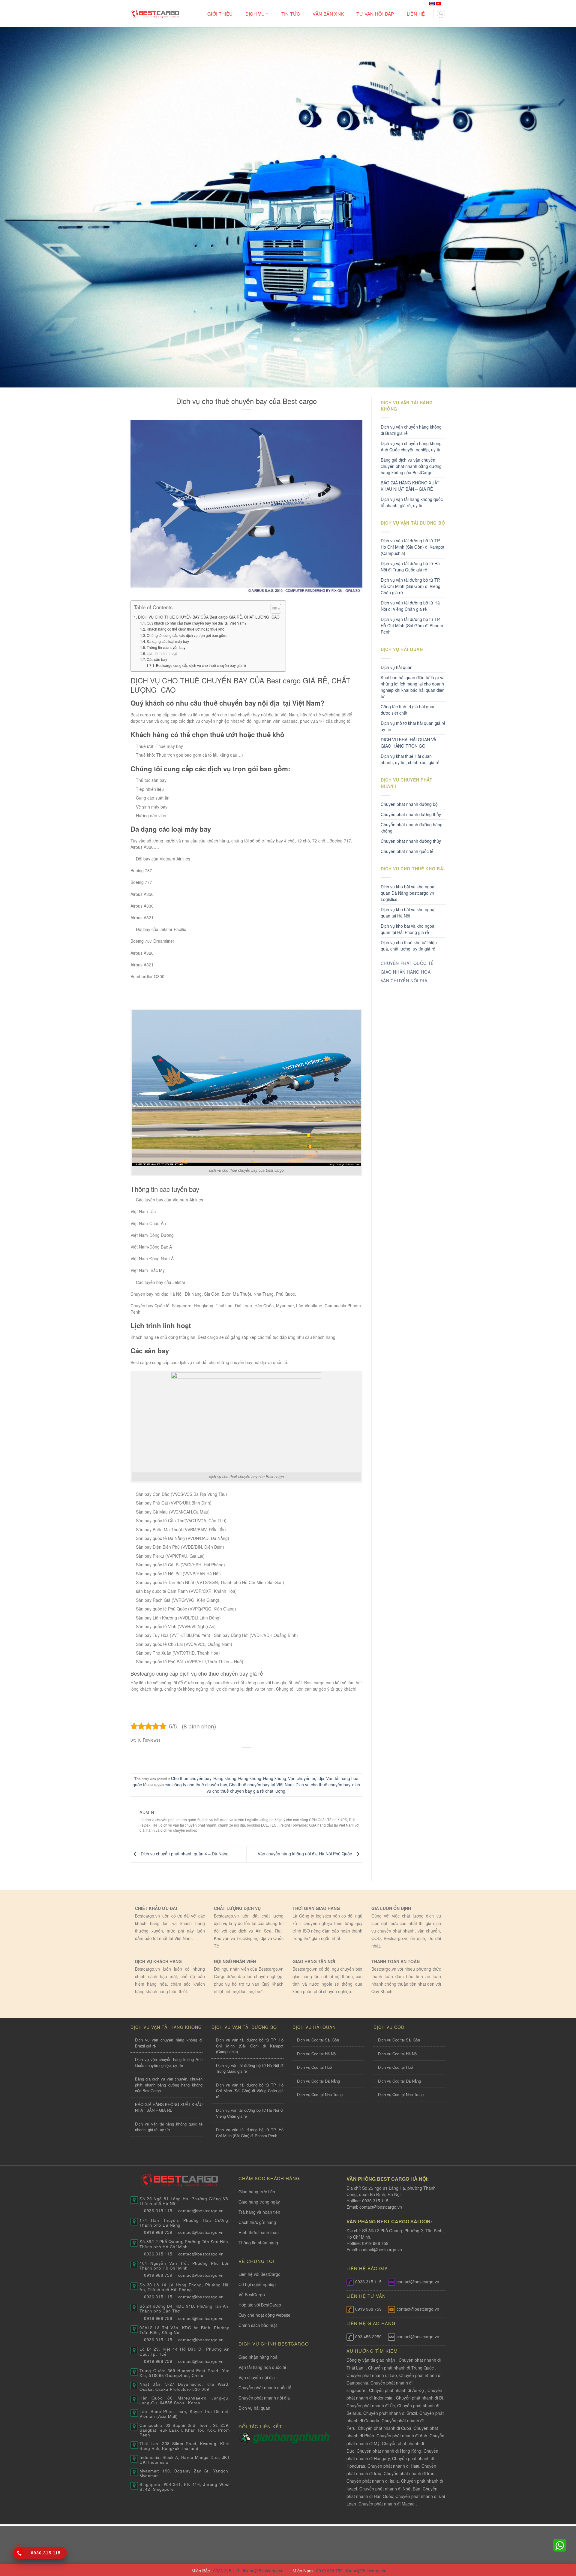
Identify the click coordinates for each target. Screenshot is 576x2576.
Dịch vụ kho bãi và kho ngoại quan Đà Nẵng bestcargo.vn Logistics (408, 893)
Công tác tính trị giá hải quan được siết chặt (408, 710)
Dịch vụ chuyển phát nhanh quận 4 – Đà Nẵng (184, 1854)
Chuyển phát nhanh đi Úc (371, 2406)
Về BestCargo (252, 2294)
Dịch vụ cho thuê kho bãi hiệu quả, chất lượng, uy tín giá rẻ (409, 946)
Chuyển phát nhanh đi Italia (373, 2481)
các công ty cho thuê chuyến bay (196, 1785)
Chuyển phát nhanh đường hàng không (412, 828)
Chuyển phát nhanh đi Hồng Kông (389, 2451)
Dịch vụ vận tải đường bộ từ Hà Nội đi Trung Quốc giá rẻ (410, 566)
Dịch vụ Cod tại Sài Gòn (318, 2040)
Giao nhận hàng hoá (258, 2357)
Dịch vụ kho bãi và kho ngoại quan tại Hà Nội (408, 913)
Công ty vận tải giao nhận (371, 2360)
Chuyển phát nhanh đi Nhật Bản (390, 2489)
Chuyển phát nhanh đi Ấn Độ (396, 2390)
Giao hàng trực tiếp (257, 2192)
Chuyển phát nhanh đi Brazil (390, 2413)
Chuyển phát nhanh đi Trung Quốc (401, 2368)
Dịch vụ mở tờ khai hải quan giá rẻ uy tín (413, 726)
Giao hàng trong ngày (259, 2202)
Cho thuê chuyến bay (191, 1778)
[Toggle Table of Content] (273, 609)
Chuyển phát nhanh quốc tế (407, 851)
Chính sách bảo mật (258, 2325)
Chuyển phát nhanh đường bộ (409, 804)
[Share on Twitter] (235, 1758)
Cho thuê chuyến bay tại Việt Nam (261, 1785)
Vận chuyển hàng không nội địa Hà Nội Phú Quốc (305, 1854)
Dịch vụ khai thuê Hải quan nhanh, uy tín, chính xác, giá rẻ (410, 759)
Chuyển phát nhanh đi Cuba (385, 2428)
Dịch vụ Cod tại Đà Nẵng (318, 2081)
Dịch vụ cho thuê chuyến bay (323, 1785)
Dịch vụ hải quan (397, 667)
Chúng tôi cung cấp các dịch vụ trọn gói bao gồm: (187, 635)
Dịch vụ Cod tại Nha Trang (320, 2094)
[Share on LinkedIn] (270, 1758)
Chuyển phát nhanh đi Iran (410, 2473)
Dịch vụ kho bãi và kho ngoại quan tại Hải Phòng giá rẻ (408, 929)
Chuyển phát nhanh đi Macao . (388, 2504)
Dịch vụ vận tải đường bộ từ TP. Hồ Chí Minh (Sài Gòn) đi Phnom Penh (412, 625)
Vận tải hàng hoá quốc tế (262, 2367)
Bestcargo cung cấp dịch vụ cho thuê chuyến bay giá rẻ (201, 665)
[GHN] (291, 2437)
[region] (498, 2528)
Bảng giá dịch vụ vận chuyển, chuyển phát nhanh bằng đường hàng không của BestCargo (411, 466)
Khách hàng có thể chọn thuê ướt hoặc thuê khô (186, 629)
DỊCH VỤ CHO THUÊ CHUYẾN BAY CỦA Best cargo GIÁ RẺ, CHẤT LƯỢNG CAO (209, 617)
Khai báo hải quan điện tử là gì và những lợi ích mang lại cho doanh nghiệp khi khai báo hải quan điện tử (413, 687)
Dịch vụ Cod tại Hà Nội (317, 2054)
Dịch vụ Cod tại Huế (314, 2067)
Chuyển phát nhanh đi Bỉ (420, 2398)
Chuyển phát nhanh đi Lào (372, 2375)
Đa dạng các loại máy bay (168, 641)
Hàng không (225, 1778)
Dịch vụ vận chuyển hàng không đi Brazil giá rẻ (411, 430)
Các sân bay (157, 659)
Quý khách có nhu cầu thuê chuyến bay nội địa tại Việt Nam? (197, 623)
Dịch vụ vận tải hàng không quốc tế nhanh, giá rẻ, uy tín (412, 502)
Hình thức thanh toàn (259, 2232)
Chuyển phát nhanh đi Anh (402, 2436)
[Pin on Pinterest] (258, 1758)
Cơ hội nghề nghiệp (257, 2284)
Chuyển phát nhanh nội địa (264, 2398)
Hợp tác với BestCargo (260, 2305)
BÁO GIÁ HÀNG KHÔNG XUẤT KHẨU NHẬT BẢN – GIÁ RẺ (410, 486)
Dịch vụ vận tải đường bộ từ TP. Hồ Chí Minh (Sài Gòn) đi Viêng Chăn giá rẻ (411, 586)
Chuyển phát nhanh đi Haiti (393, 2466)
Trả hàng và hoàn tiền (259, 2212)
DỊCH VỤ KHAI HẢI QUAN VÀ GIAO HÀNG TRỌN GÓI (408, 743)
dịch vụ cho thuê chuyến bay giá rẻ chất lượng (283, 1788)
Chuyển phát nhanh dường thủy (411, 814)
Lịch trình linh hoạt (162, 653)
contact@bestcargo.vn (380, 2207)
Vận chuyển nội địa (306, 1778)
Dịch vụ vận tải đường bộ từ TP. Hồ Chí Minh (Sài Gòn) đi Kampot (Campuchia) (412, 547)
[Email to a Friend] (247, 1758)
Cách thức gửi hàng (257, 2222)
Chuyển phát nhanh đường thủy (411, 841)
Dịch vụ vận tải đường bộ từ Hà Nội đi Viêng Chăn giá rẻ (410, 606)
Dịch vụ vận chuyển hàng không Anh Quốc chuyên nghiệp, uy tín (411, 446)
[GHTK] (246, 2437)
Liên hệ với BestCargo (259, 2274)
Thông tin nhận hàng (258, 2243)
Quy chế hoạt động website (264, 2315)
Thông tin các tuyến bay (166, 647)
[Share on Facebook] (224, 1758)
